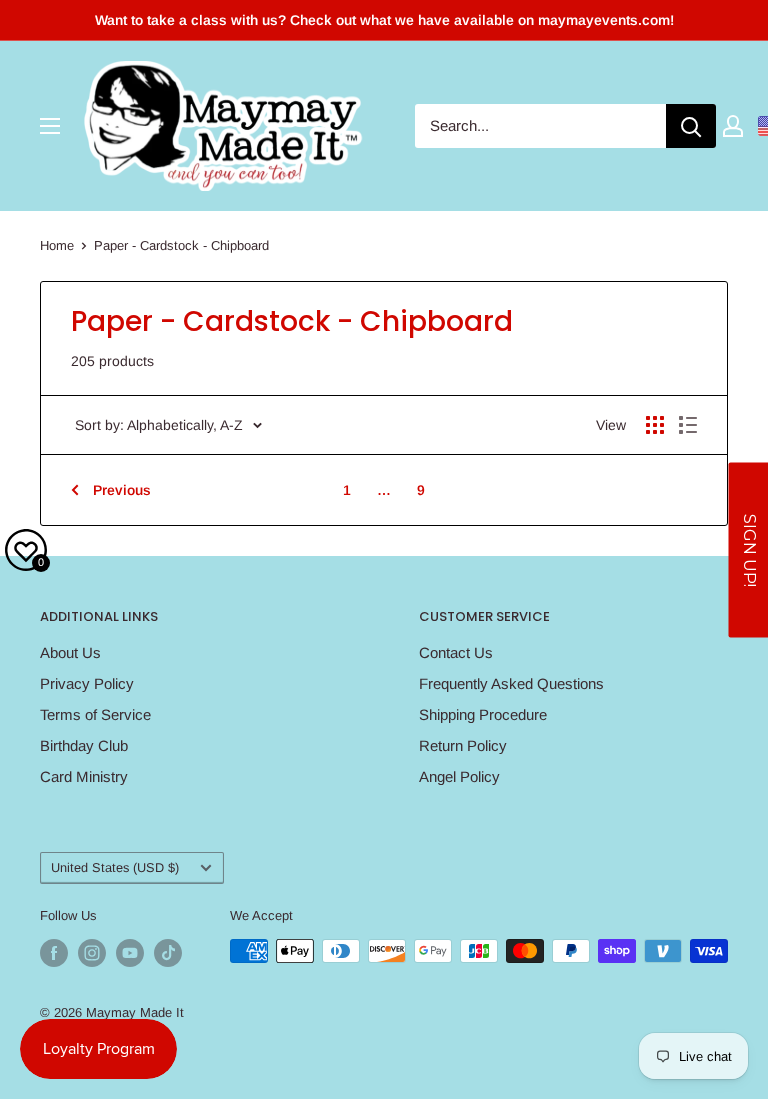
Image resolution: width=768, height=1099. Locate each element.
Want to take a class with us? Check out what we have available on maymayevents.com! (384, 20)
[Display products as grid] (655, 425)
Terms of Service (95, 714)
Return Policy (463, 745)
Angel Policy (459, 776)
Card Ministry (84, 776)
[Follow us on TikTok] (168, 953)
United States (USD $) (115, 867)
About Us (70, 652)
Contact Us (456, 652)
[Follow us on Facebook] (54, 953)
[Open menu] (50, 126)
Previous (122, 490)
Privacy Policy (87, 683)
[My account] (733, 126)
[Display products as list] (688, 425)
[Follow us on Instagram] (92, 953)
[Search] (691, 126)
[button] (748, 549)
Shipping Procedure (483, 714)
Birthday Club (84, 745)
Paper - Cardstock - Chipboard (181, 245)
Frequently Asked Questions (511, 683)
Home (57, 245)
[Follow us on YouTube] (130, 953)
